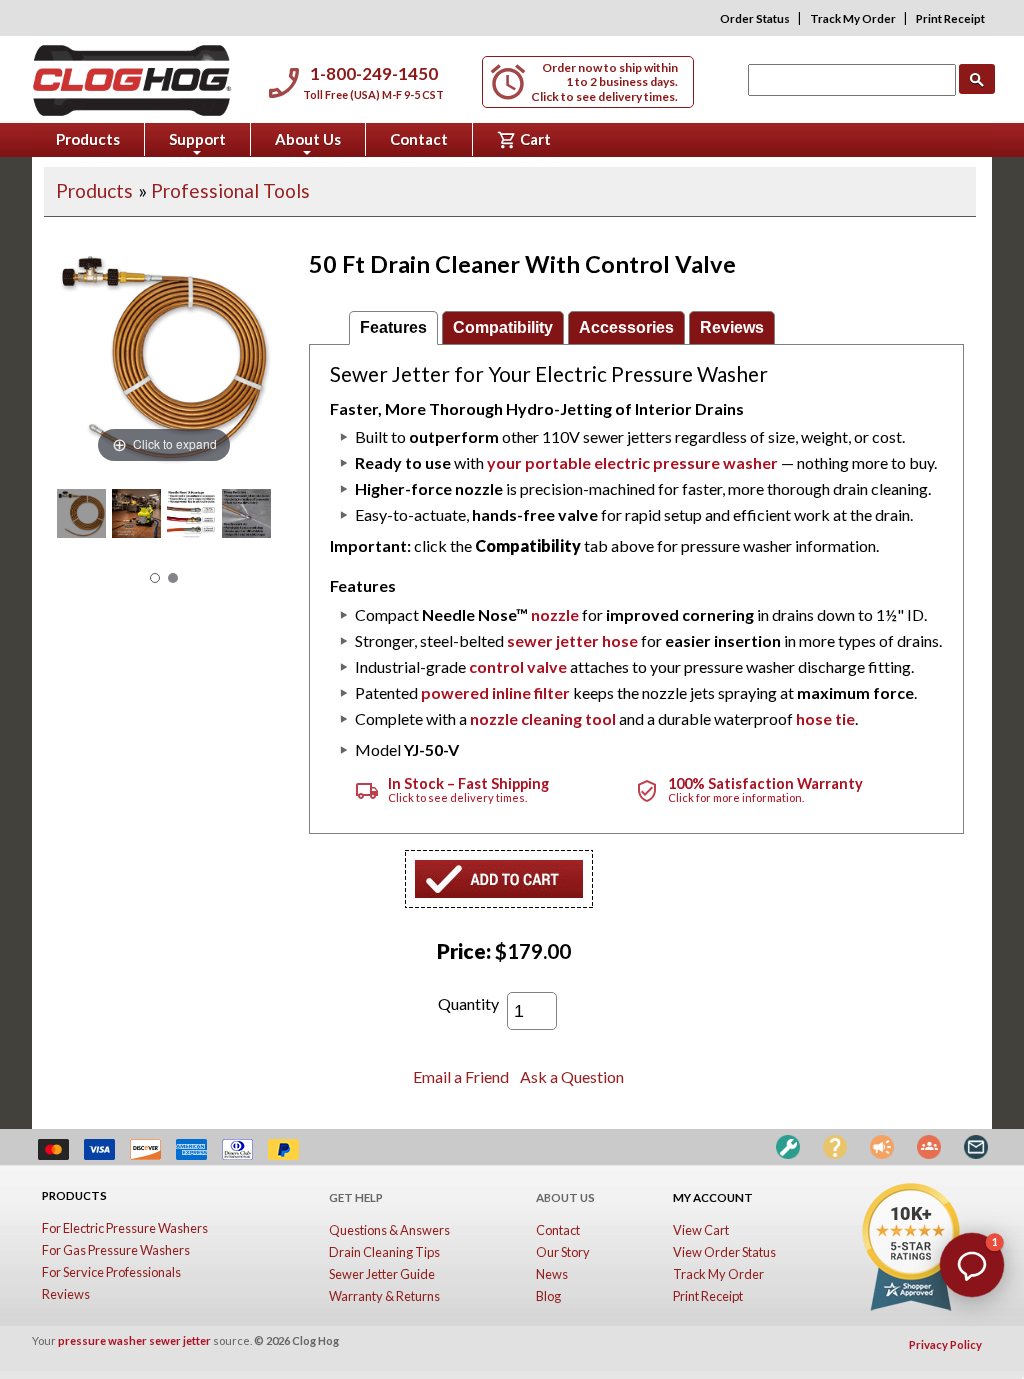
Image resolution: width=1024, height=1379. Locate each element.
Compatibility (503, 327)
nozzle (555, 614)
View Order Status (724, 1252)
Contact (419, 139)
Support (197, 143)
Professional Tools (230, 190)
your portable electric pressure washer (632, 462)
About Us (308, 143)
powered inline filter (495, 692)
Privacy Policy (945, 1344)
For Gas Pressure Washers (116, 1250)
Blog (548, 1296)
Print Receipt (950, 18)
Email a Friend (461, 1076)
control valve (518, 666)
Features (393, 327)
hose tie (825, 718)
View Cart (701, 1230)
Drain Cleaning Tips (384, 1252)
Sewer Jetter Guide (382, 1274)
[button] (972, 1265)
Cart (524, 140)
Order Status (755, 18)
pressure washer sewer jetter (134, 1340)
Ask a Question (572, 1076)
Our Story (563, 1252)
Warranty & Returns (384, 1296)
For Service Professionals (111, 1272)
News (552, 1274)
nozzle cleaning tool (543, 718)
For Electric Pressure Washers (125, 1228)
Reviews (732, 327)
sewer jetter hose (572, 640)
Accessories (626, 327)
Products (88, 139)
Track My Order (853, 18)
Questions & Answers (389, 1230)
